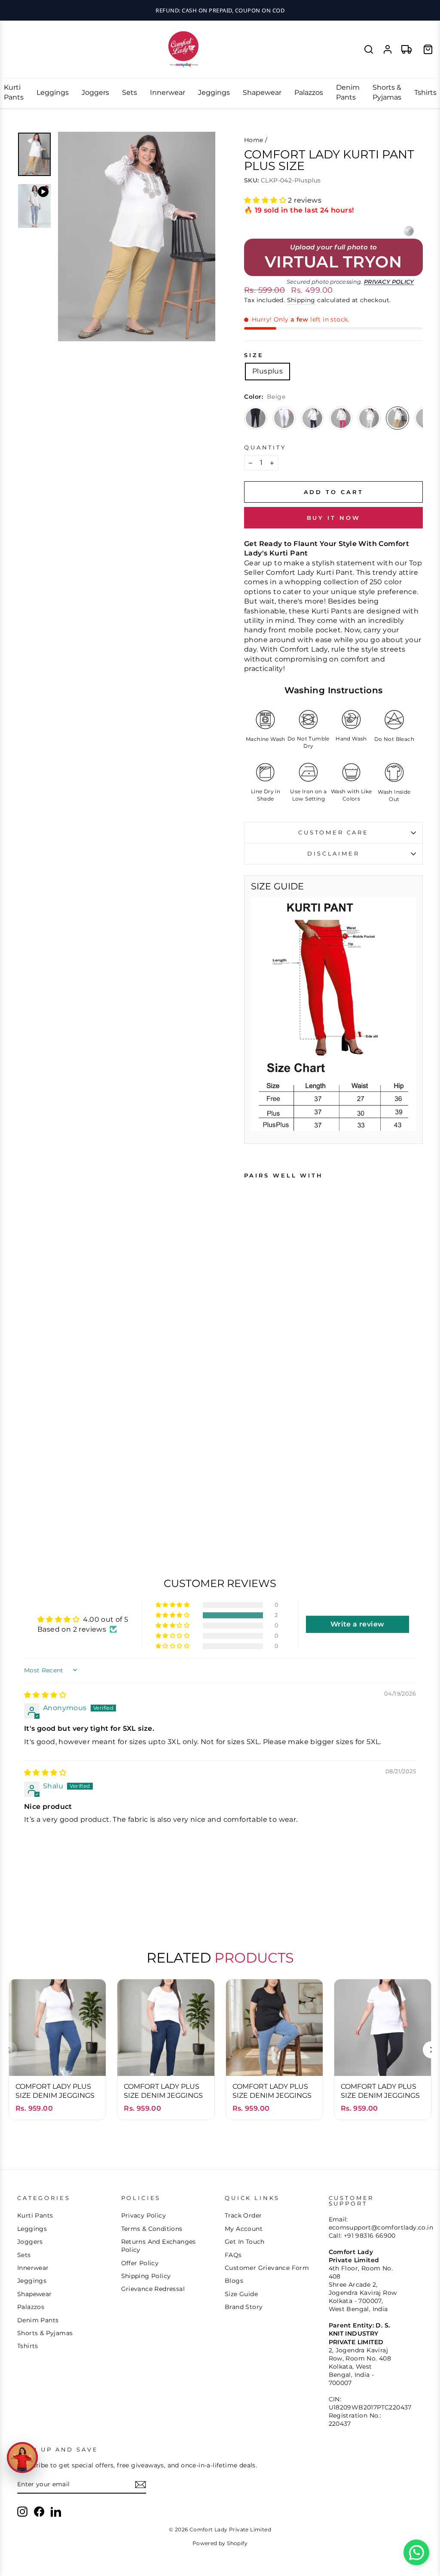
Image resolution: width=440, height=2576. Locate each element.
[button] (266, 200)
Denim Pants (348, 92)
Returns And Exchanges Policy (159, 2246)
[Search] (369, 49)
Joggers (95, 93)
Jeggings (214, 93)
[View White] (284, 418)
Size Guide (241, 2294)
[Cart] (428, 49)
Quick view (57, 2057)
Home (254, 140)
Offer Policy (140, 2263)
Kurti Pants (14, 92)
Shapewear (262, 93)
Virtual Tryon (333, 262)
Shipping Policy (146, 2276)
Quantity (265, 448)
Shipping (301, 300)
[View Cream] (369, 418)
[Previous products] (9, 2050)
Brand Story (244, 2307)
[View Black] (256, 418)
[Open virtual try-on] (22, 2458)
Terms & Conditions (152, 2229)
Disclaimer (333, 854)
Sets (130, 93)
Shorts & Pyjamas (387, 92)
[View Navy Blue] (312, 418)
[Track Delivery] (406, 49)
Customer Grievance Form (267, 2268)
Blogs (234, 2281)
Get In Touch (245, 2242)
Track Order (243, 2215)
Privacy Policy (389, 282)
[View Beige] (397, 418)
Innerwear (168, 93)
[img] (45, 1695)
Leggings (53, 93)
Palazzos (309, 93)
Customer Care (333, 833)
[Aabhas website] (409, 231)
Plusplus (267, 371)
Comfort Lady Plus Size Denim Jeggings (55, 2091)
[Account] (388, 49)
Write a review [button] (357, 1624)
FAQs (233, 2255)
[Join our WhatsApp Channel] (416, 2552)
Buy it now (334, 518)
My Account (244, 2229)
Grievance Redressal (153, 2289)
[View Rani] (341, 418)
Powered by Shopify (220, 2543)
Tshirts (425, 93)
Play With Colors (220, 10)
